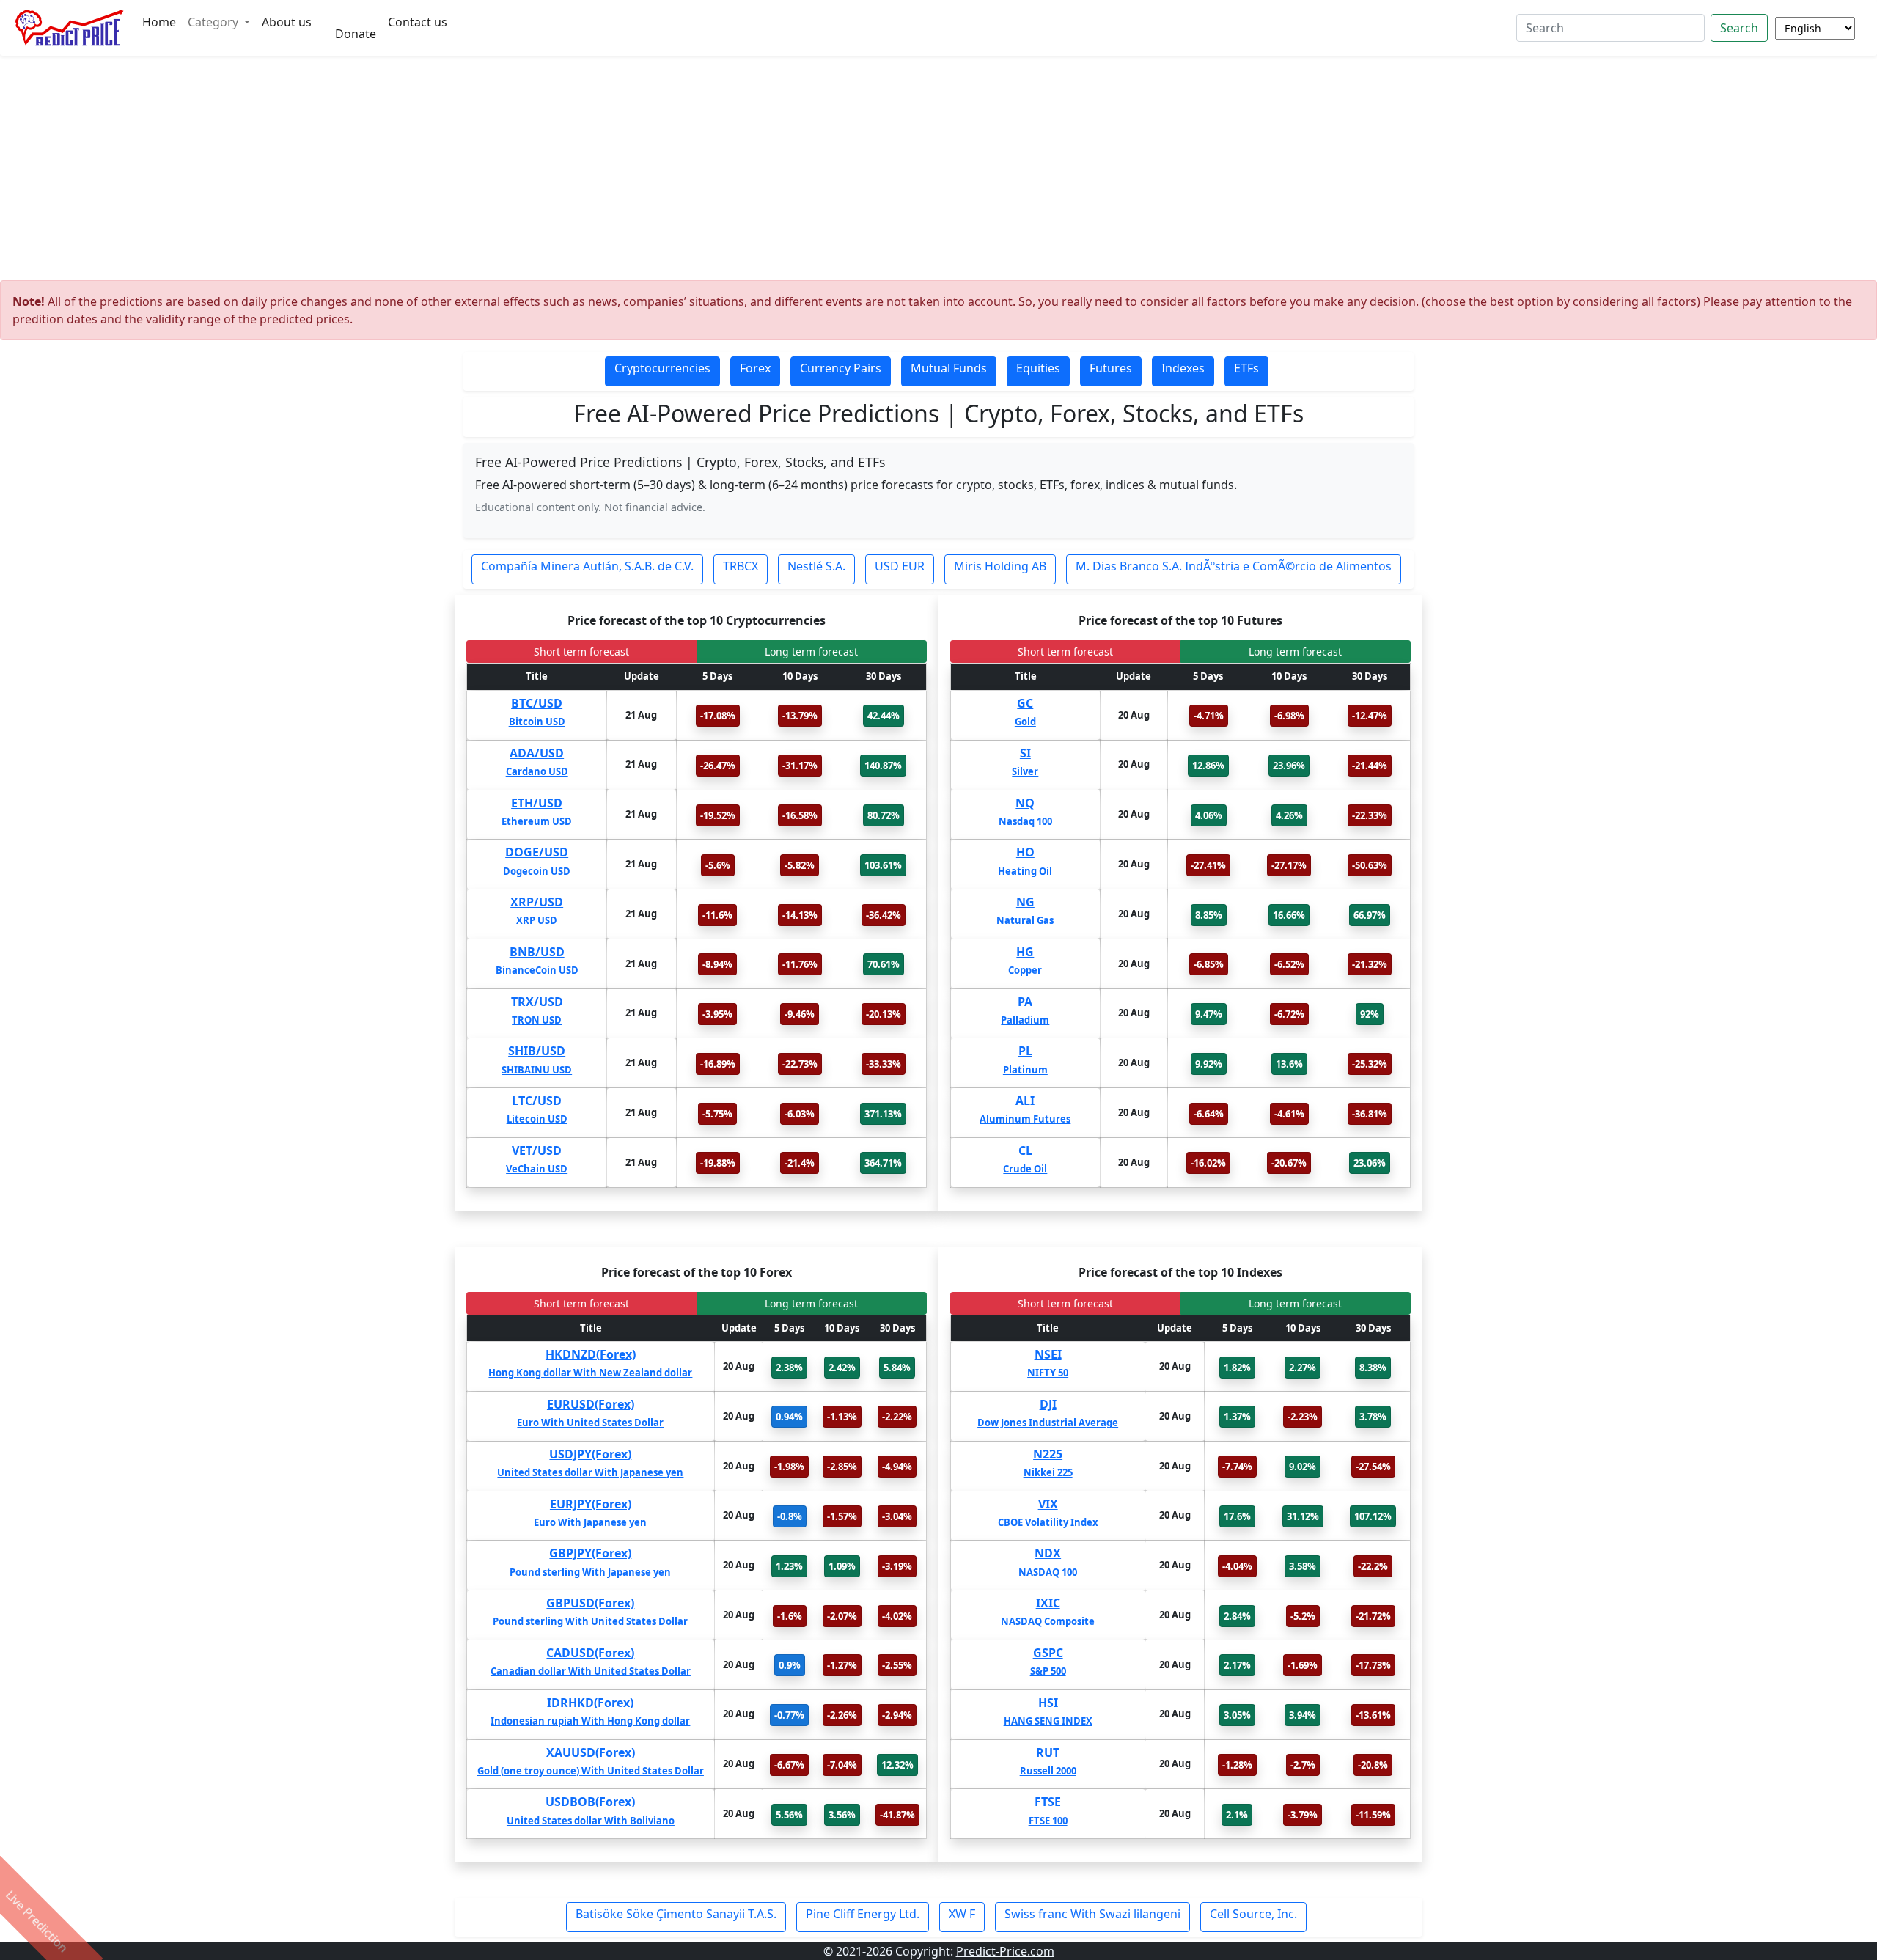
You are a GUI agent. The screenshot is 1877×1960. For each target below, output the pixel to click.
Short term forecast (581, 652)
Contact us (418, 22)
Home (159, 22)
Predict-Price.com (1005, 1951)
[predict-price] (70, 28)
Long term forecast (811, 652)
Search (1739, 28)
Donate (356, 34)
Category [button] (214, 22)
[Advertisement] (938, 172)
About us (287, 22)
